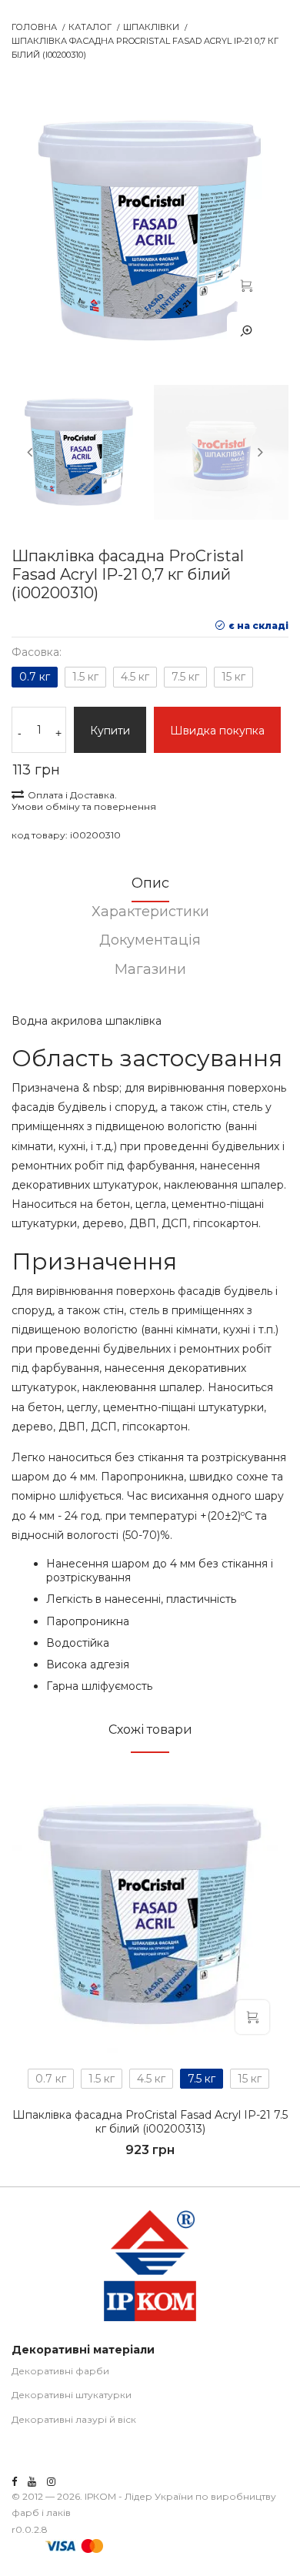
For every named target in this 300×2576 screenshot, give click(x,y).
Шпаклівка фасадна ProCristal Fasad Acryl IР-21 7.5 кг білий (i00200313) (150, 2122)
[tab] (150, 888)
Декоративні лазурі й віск (74, 2419)
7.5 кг (185, 677)
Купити (110, 731)
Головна (34, 27)
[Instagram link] (51, 2482)
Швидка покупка (217, 731)
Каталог (90, 27)
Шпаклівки (151, 27)
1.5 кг (85, 677)
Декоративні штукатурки (72, 2395)
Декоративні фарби (60, 2371)
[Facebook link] (14, 2482)
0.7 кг (35, 677)
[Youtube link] (32, 2482)
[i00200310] (246, 285)
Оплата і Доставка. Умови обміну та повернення (84, 801)
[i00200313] (150, 1915)
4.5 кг (135, 677)
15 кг (233, 677)
